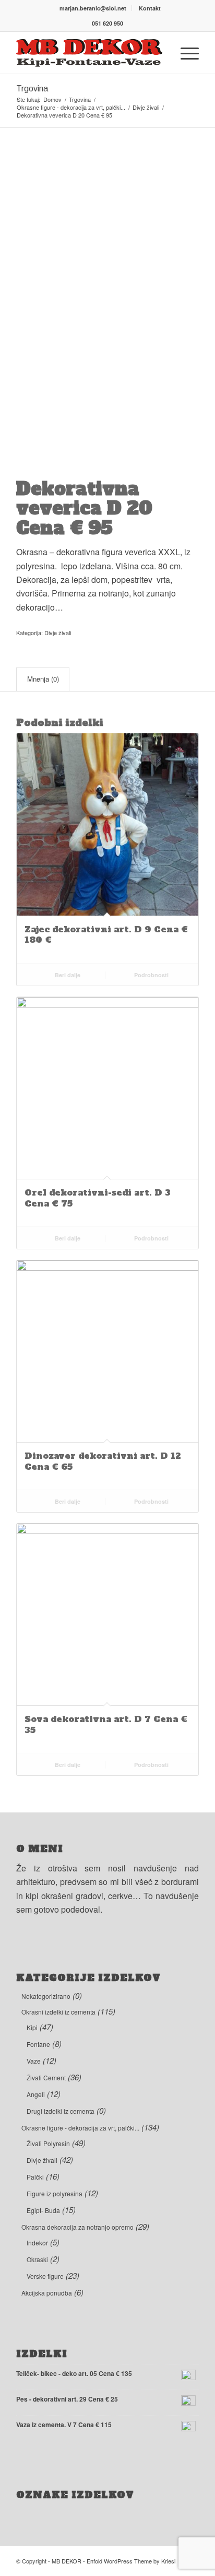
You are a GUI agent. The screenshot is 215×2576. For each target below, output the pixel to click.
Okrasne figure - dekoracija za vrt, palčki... (80, 2128)
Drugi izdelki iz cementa (61, 2111)
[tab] (43, 679)
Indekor (37, 2243)
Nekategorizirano (46, 1996)
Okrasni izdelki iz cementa (58, 2012)
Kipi (32, 2027)
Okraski (37, 2259)
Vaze (34, 2061)
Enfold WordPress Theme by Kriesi (131, 2561)
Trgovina (32, 89)
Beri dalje (67, 975)
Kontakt (150, 8)
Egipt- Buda (43, 2210)
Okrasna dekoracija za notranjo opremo (77, 2227)
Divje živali (58, 633)
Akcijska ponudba (47, 2293)
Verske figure (45, 2276)
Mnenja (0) (43, 679)
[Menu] (184, 53)
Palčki (35, 2177)
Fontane (38, 2044)
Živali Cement (46, 2077)
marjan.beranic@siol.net (93, 8)
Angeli (36, 2094)
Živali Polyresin (48, 2143)
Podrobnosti (151, 975)
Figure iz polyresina (55, 2193)
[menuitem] (93, 8)
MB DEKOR (67, 2561)
